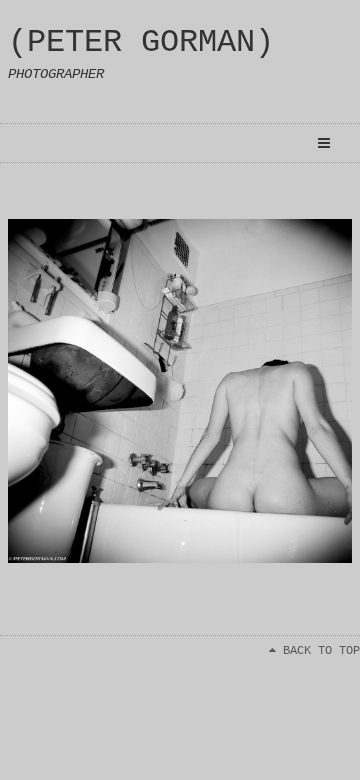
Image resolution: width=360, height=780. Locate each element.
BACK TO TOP (318, 651)
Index (34, 199)
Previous (272, 199)
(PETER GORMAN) (141, 42)
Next (332, 199)
